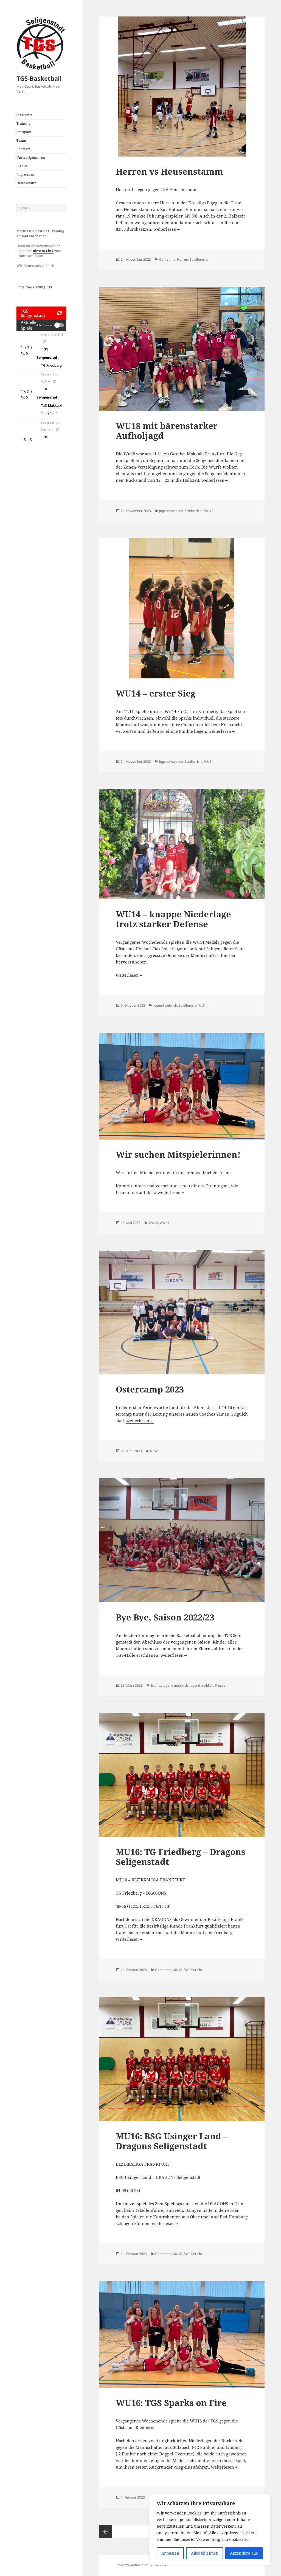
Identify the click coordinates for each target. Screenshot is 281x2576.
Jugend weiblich (171, 511)
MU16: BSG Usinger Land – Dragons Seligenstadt (172, 2141)
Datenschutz (26, 183)
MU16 (178, 1970)
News (154, 1451)
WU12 (153, 1223)
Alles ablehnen (205, 2553)
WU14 (209, 761)
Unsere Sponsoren (31, 158)
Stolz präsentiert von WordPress (141, 2565)
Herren (182, 259)
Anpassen (170, 2553)
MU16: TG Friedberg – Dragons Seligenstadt (181, 1857)
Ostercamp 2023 (150, 1389)
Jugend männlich (175, 1685)
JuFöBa (22, 166)
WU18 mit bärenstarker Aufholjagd (167, 431)
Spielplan (24, 132)
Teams (21, 140)
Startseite (25, 115)
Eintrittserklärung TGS (34, 287)
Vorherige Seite (106, 2532)
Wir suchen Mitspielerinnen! (178, 1154)
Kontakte (23, 149)
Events (156, 1685)
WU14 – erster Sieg (156, 693)
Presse (220, 1685)
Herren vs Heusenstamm (169, 171)
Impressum (25, 175)
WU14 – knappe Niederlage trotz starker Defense (173, 919)
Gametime (167, 259)
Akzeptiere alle (244, 2553)
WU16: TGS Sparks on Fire (171, 2403)
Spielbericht (199, 259)
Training (23, 123)
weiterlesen (167, 229)
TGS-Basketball (39, 78)
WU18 (209, 511)
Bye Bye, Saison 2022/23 (165, 1617)
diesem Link (43, 251)
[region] (210, 2530)
